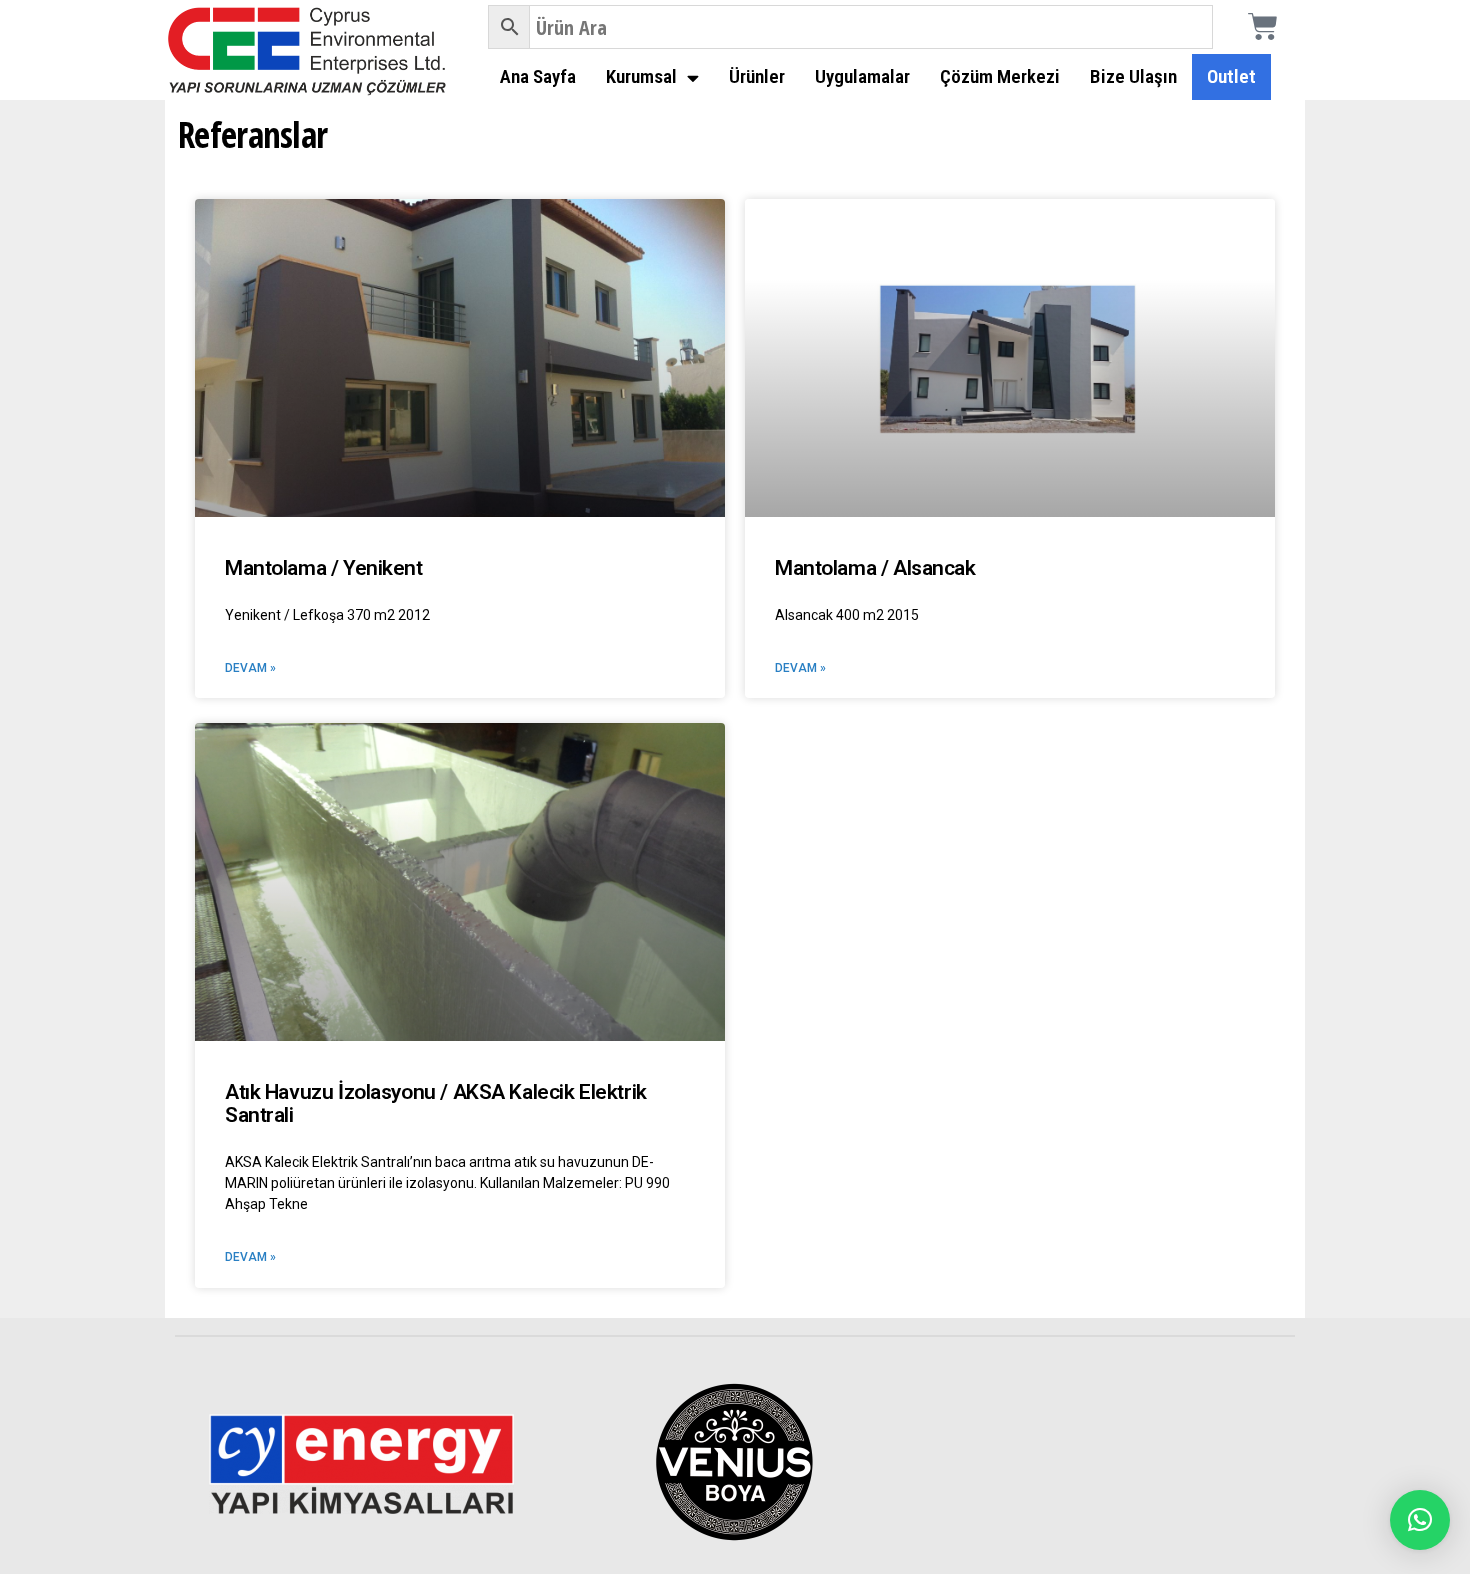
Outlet (1231, 76)
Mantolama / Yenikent (324, 568)
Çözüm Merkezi (1000, 76)
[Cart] (1263, 27)
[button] (1420, 1520)
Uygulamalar (862, 76)
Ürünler (757, 76)
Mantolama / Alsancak (875, 568)
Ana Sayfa (538, 76)
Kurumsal (641, 76)
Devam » (250, 668)
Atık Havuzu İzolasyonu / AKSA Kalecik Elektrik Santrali (436, 1103)
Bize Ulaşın (1133, 76)
